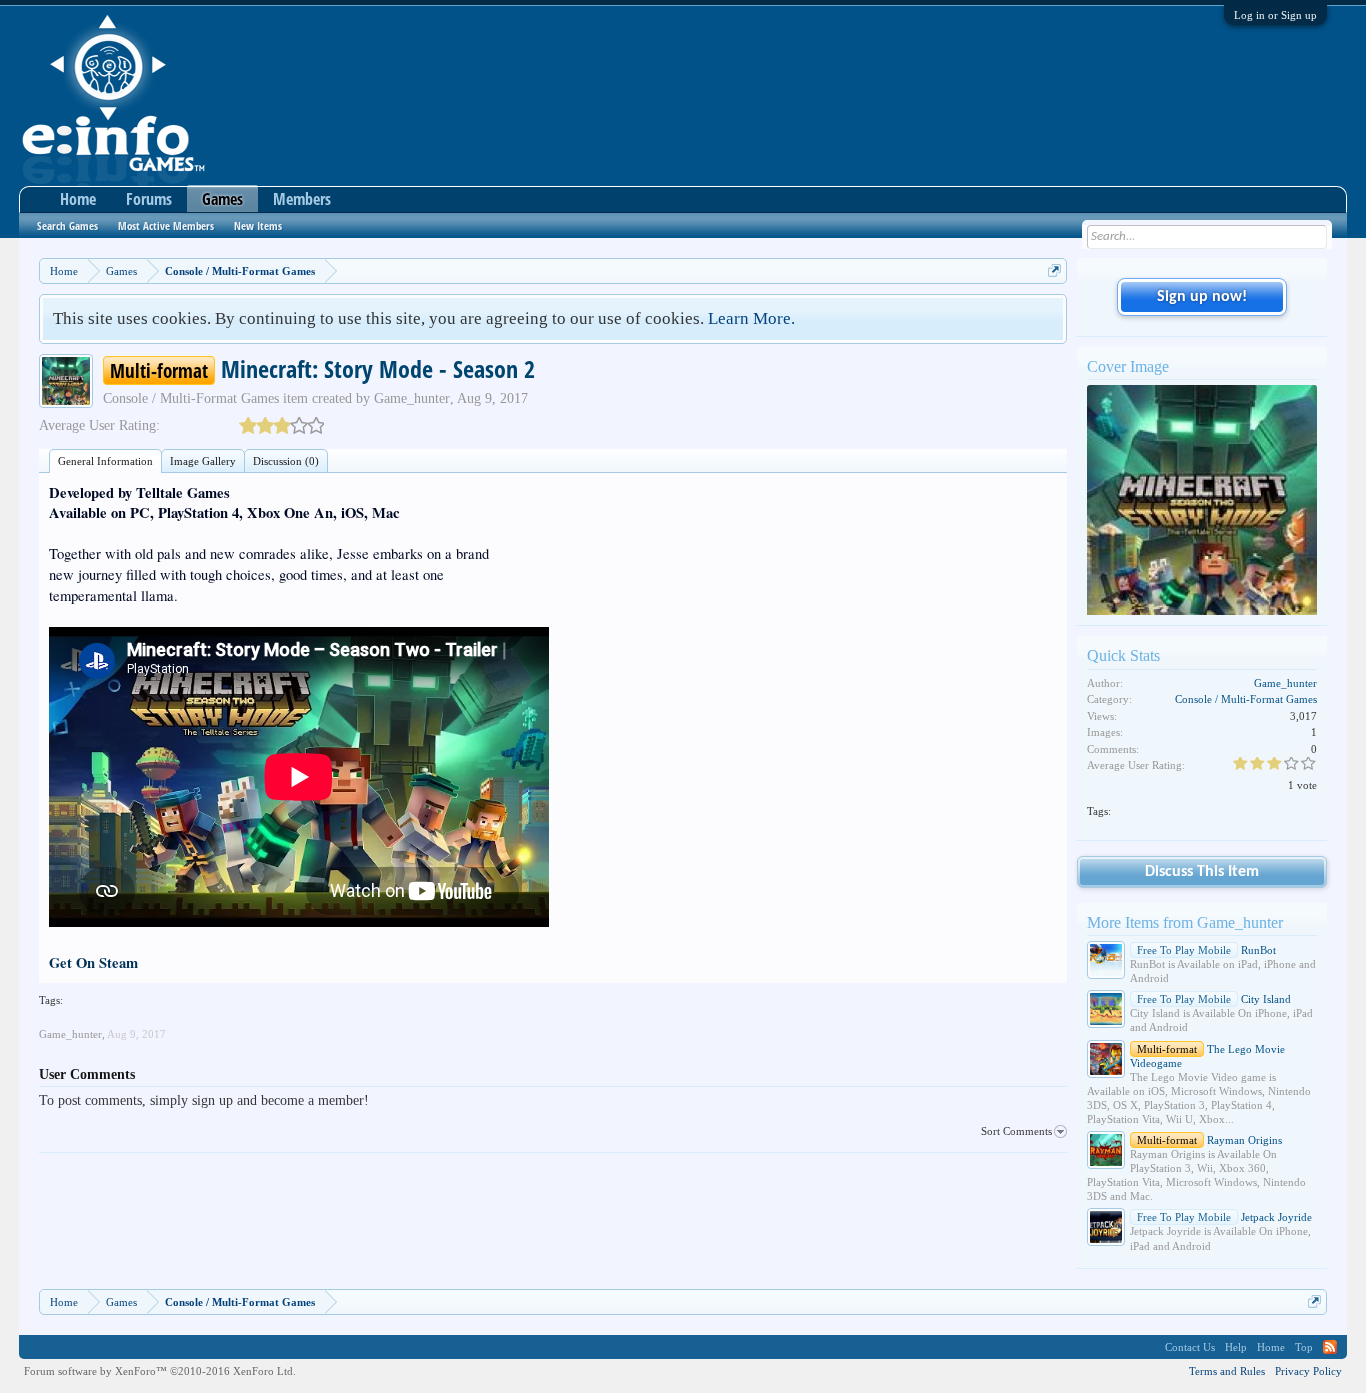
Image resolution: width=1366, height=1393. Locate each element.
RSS (1330, 1347)
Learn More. (751, 318)
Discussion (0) (286, 461)
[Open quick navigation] (1054, 270)
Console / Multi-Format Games (191, 398)
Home (78, 199)
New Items (258, 225)
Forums (149, 199)
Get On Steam (93, 962)
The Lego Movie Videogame (1207, 1056)
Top (1304, 1347)
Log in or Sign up (1275, 15)
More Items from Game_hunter (1185, 922)
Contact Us (1190, 1347)
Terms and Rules (1227, 1371)
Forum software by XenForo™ (160, 1371)
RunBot (1206, 950)
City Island (1214, 999)
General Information (105, 461)
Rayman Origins (1209, 1140)
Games (222, 199)
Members (302, 199)
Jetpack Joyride (1224, 1217)
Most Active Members (166, 225)
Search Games (67, 225)
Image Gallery (203, 461)
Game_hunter (412, 398)
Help (1236, 1347)
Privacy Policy (1308, 1371)
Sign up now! (1202, 297)
